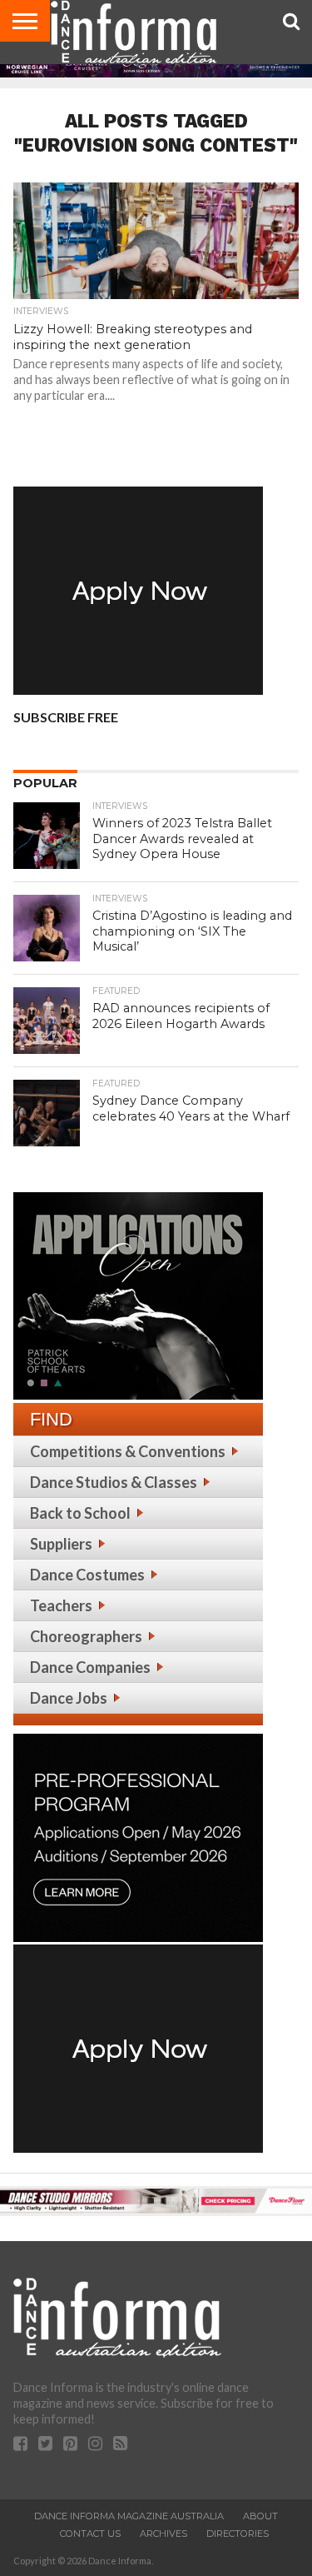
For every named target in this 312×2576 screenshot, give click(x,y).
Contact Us (90, 2534)
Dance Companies (90, 1667)
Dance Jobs (69, 1698)
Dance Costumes (87, 1575)
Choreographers (86, 1636)
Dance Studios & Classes (114, 1482)
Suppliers (61, 1544)
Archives (163, 2534)
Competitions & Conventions (128, 1451)
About (260, 2516)
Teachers (61, 1605)
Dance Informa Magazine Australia (129, 2516)
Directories (238, 2534)
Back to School (80, 1513)
